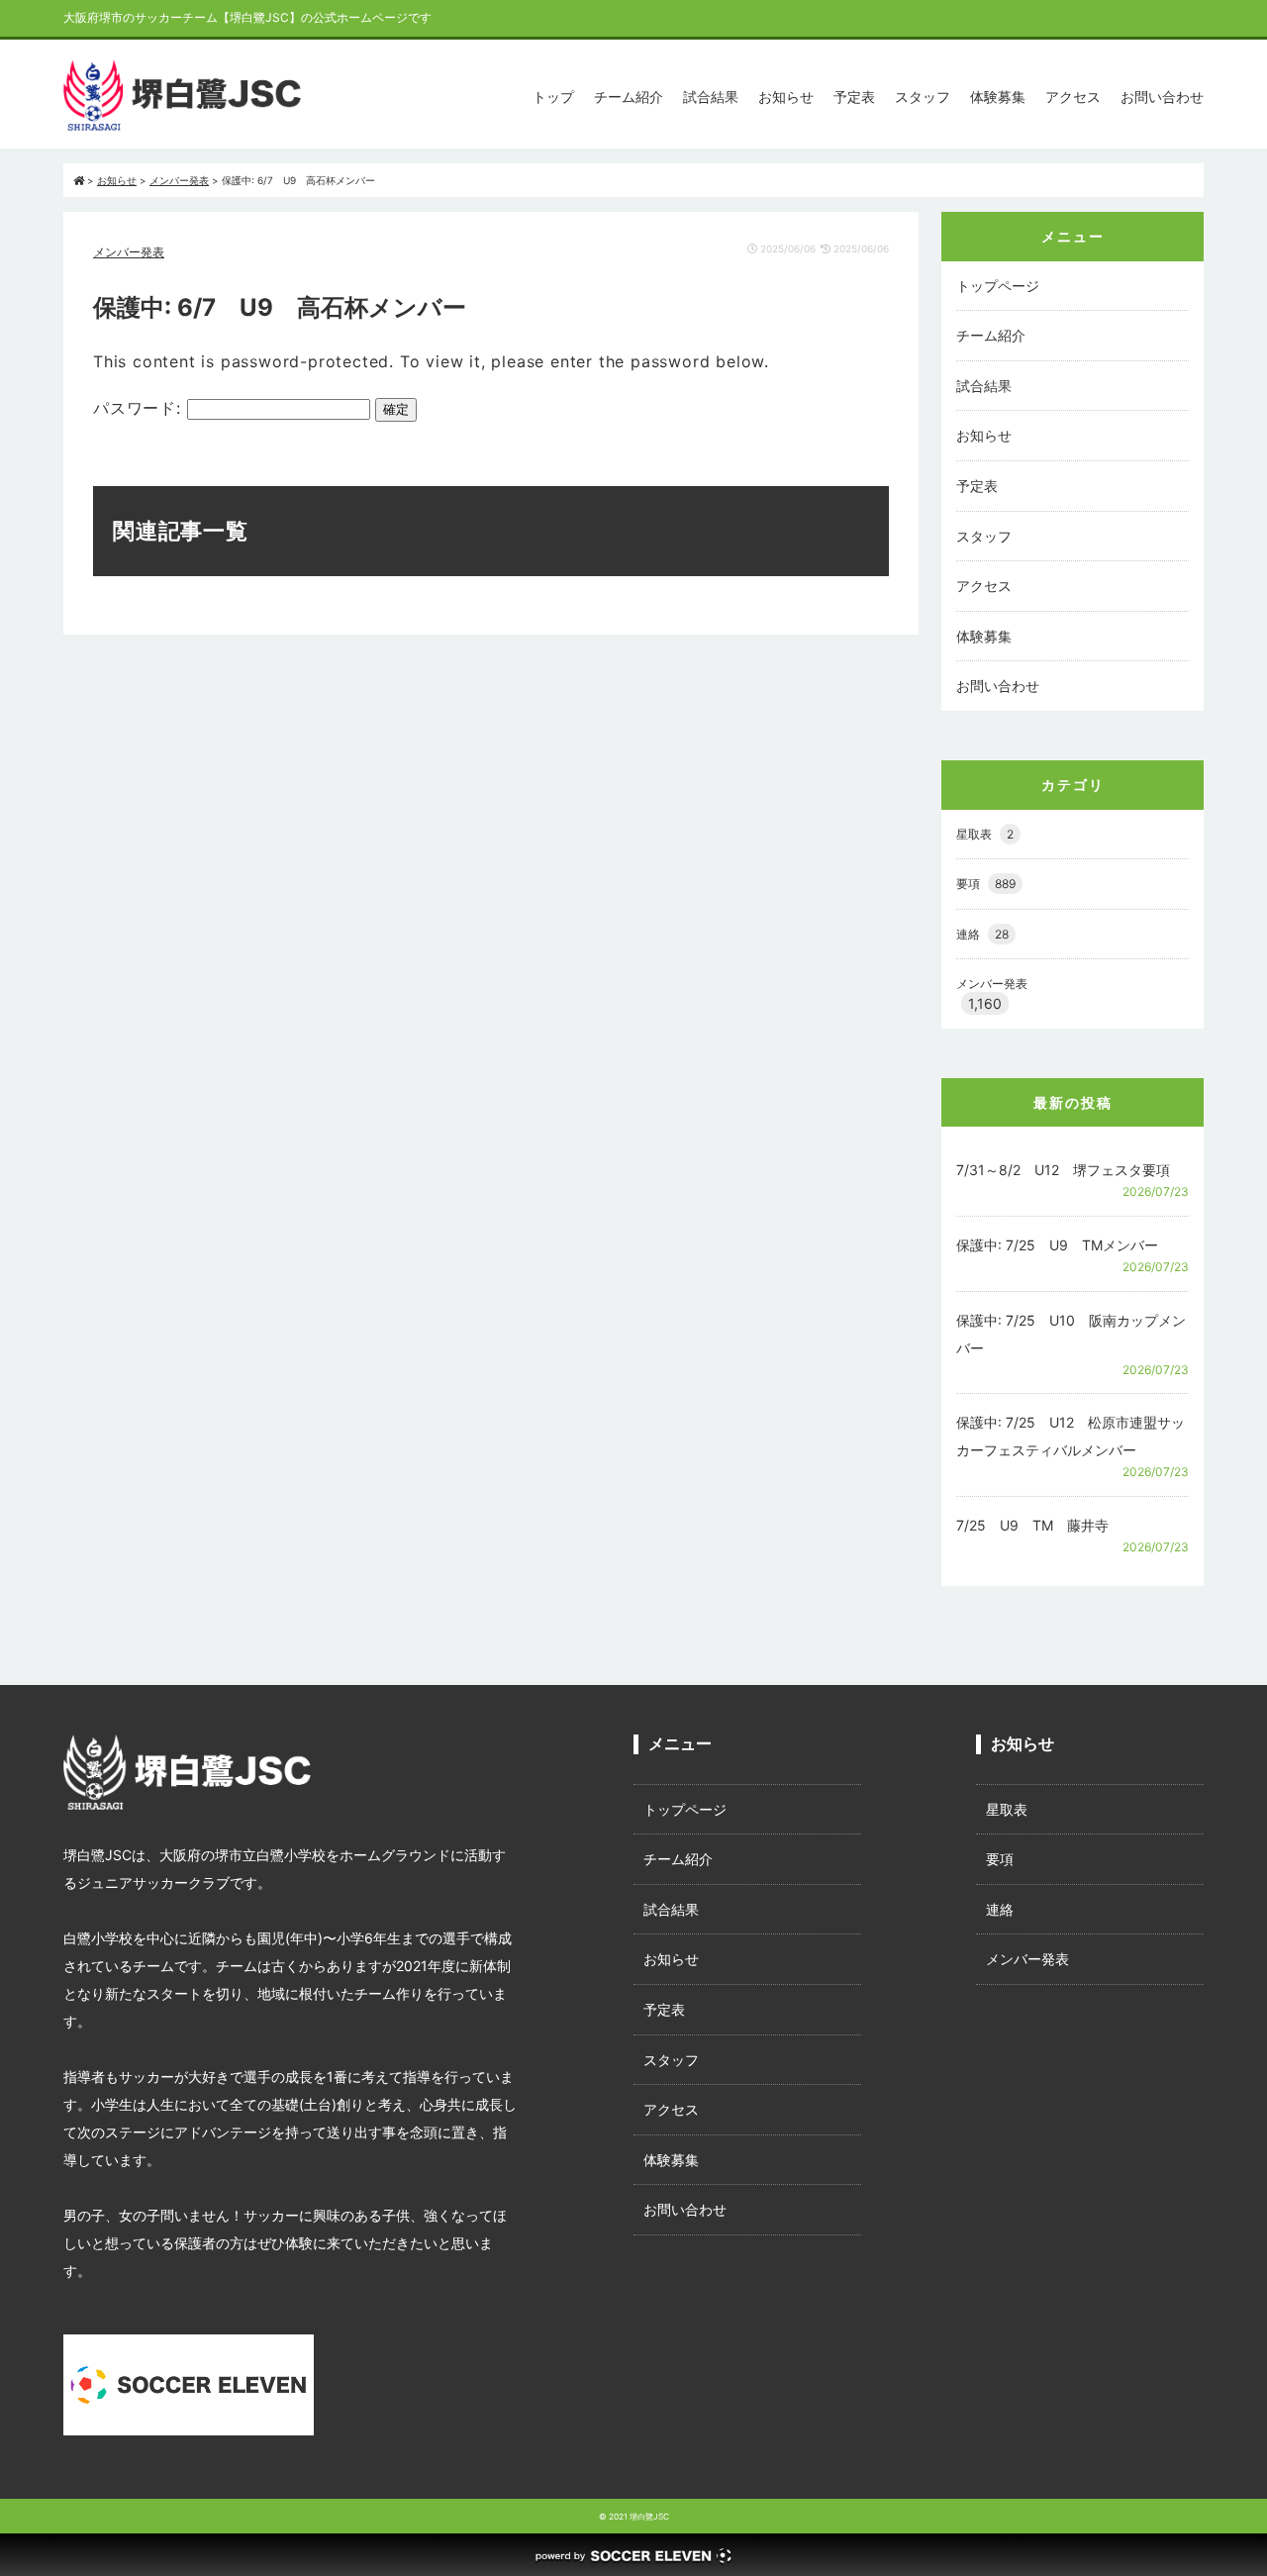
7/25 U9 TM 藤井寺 (1032, 1525)
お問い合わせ (1162, 97)
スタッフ (923, 97)
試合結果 (711, 97)
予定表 (854, 97)
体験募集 (998, 97)
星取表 (985, 834)
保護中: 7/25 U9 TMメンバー (1057, 1245)
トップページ (998, 286)
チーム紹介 (629, 97)
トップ (553, 97)
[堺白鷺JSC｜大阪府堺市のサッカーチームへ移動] (79, 180)
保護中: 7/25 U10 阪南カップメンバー (1071, 1334)
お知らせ (786, 97)
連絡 (982, 934)
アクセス (1073, 97)
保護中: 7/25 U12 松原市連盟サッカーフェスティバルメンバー (1071, 1436)
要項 (986, 884)
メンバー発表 (129, 252)
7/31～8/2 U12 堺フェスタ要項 (1063, 1170)
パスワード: (140, 408)
